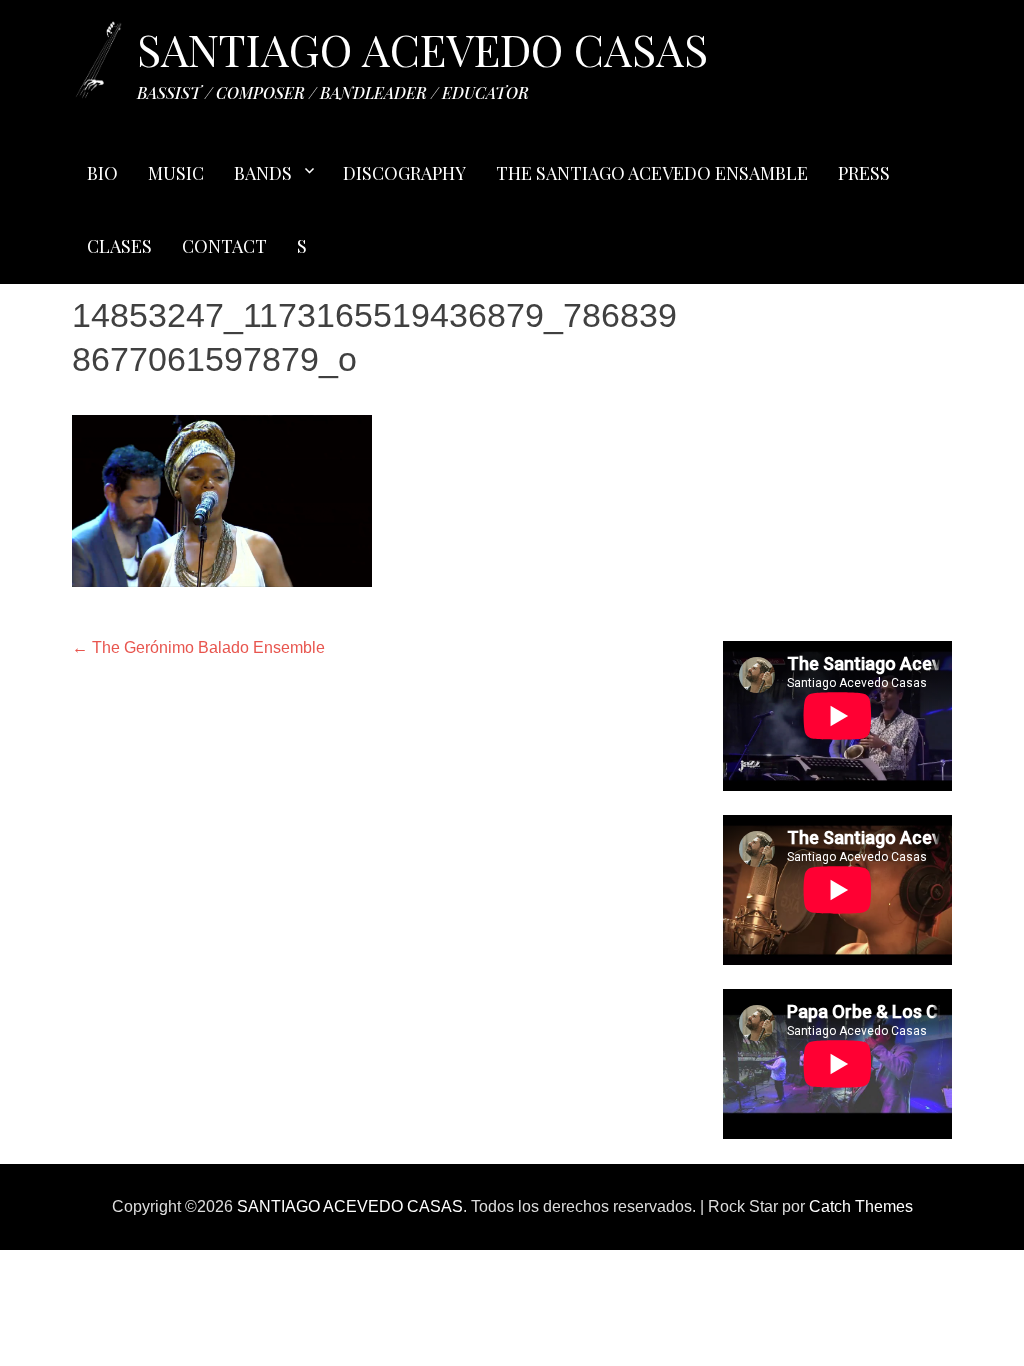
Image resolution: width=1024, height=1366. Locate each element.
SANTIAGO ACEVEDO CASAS (422, 48)
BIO (102, 173)
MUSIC (176, 173)
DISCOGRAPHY (404, 173)
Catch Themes (861, 1206)
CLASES (119, 246)
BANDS (263, 173)
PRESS (864, 173)
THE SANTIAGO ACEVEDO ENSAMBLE (652, 173)
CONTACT (224, 246)
